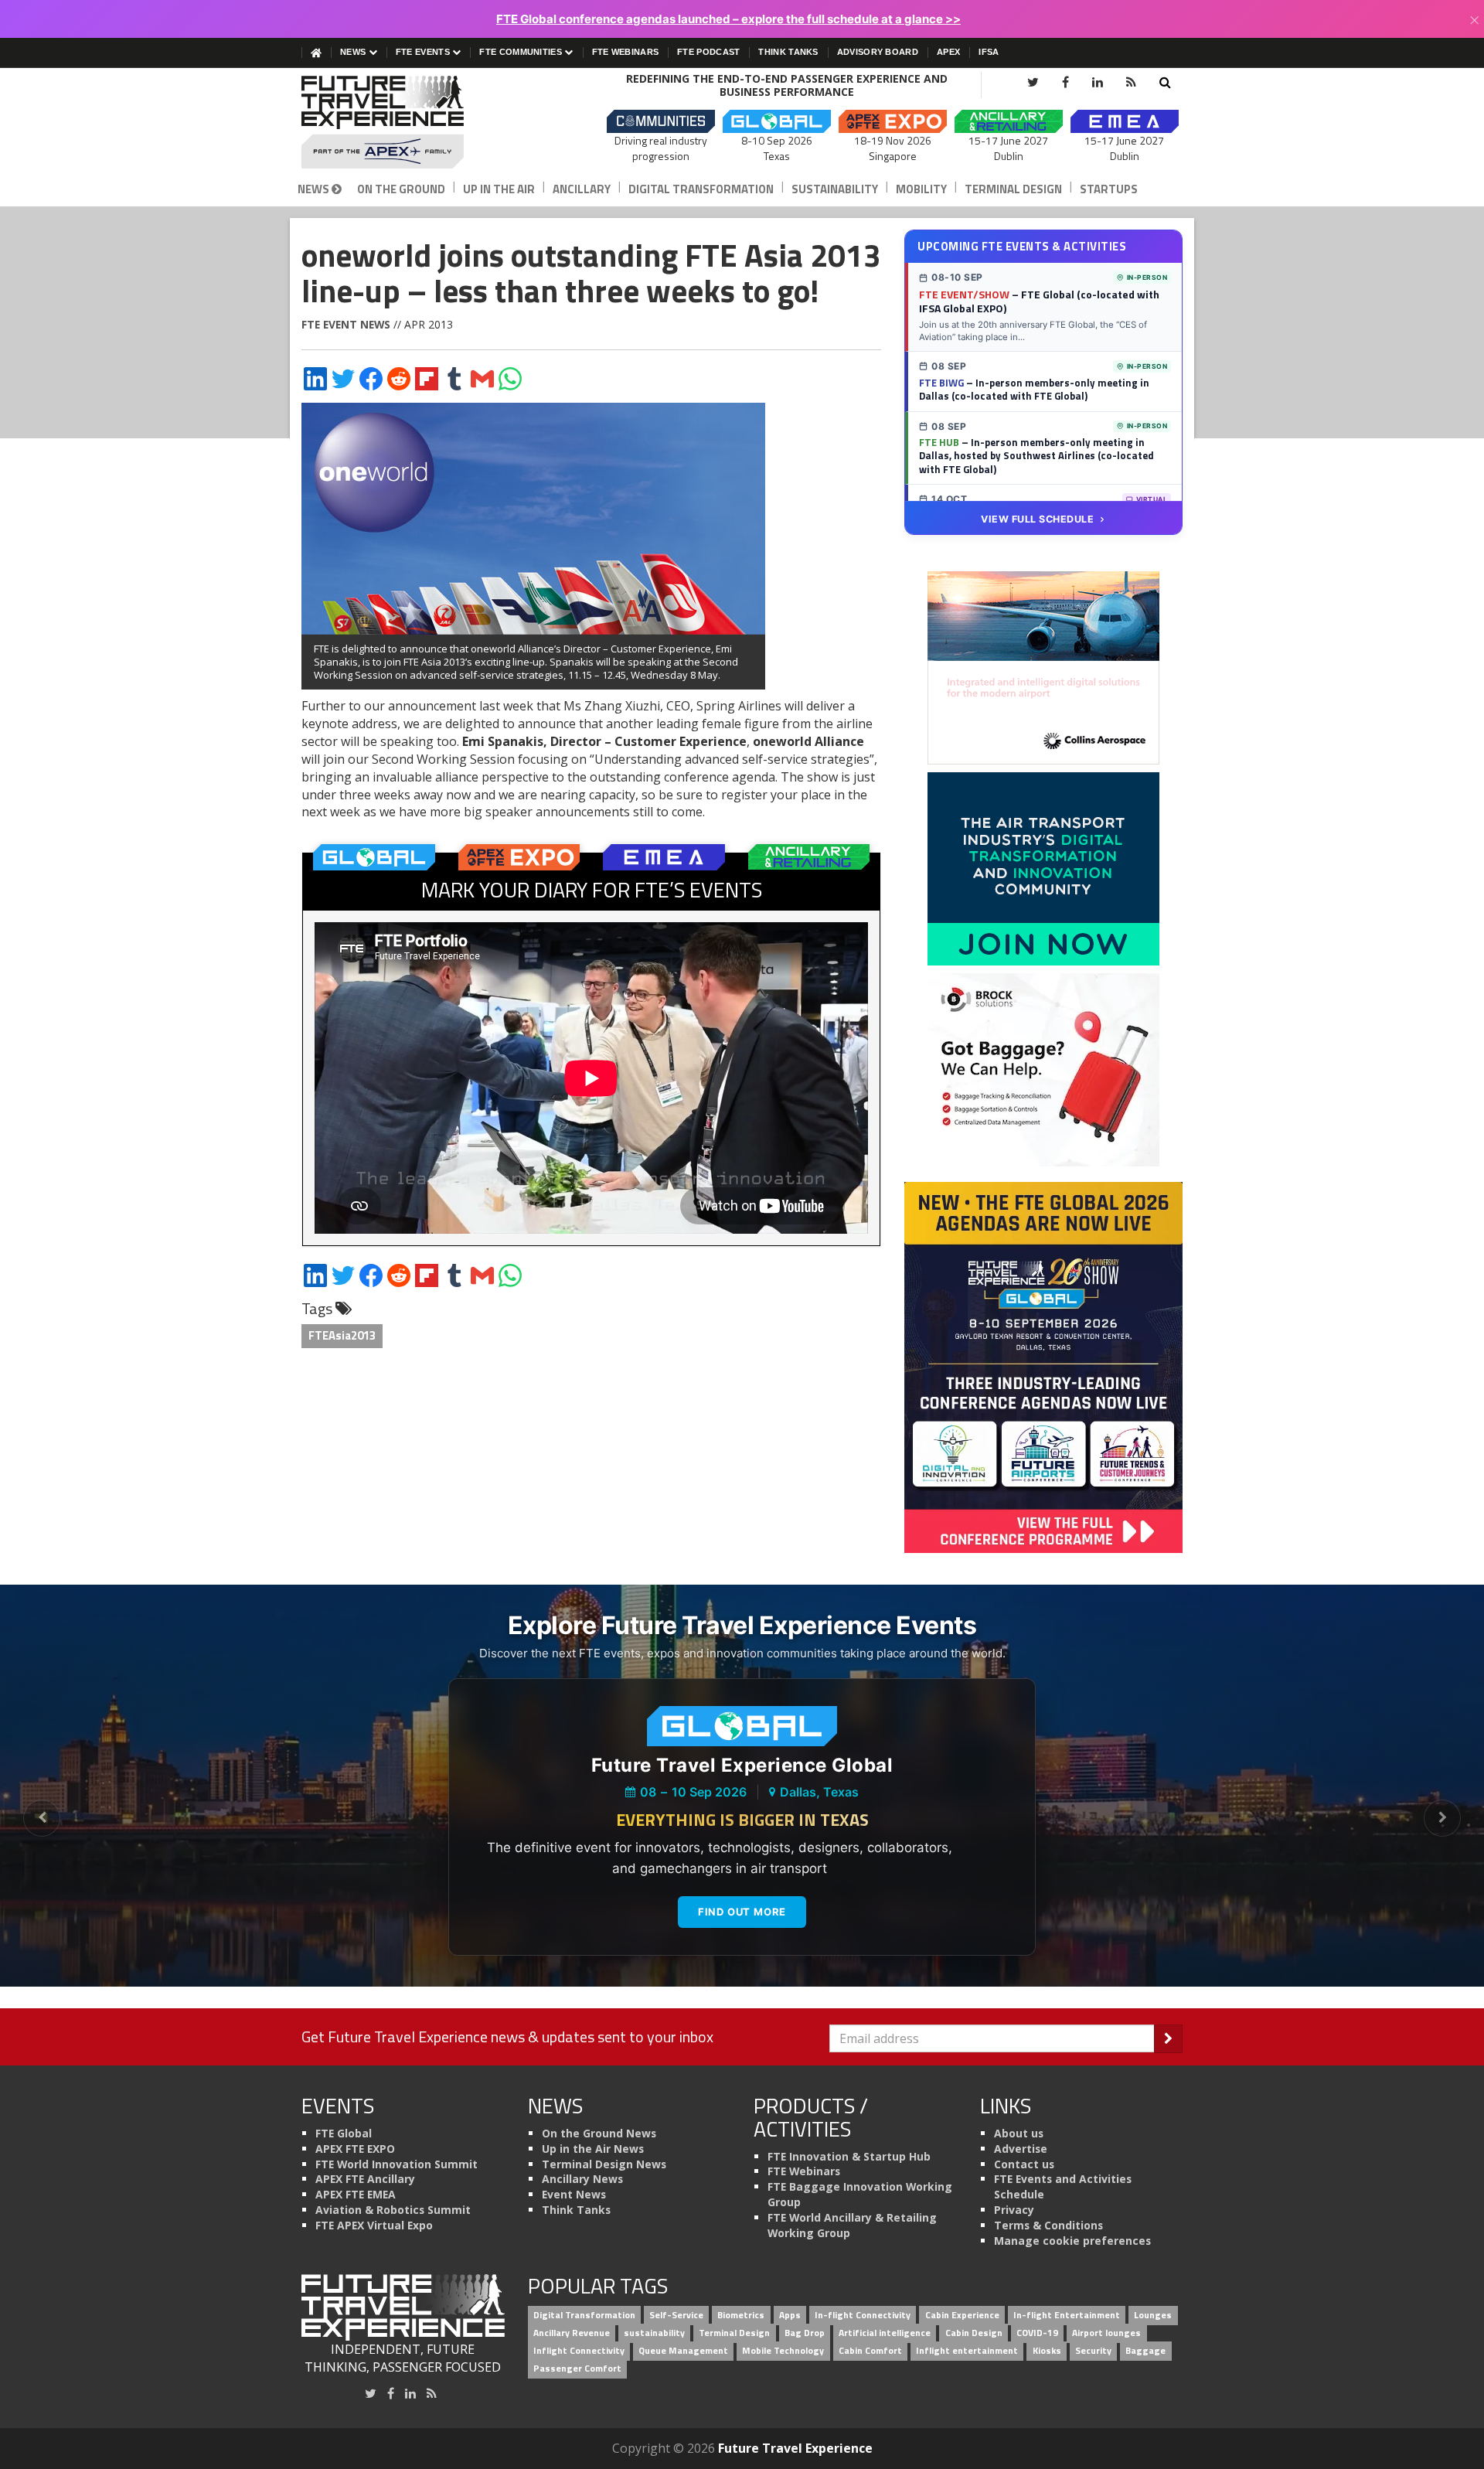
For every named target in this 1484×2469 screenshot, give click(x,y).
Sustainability (835, 189)
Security (1093, 2350)
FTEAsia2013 (342, 1335)
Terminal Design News (604, 2164)
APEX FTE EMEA (356, 2194)
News (354, 52)
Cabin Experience (962, 2316)
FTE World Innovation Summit (397, 2164)
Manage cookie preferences (1072, 2241)
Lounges (1153, 2316)
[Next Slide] (1442, 1818)
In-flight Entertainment (1067, 2316)
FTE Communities (522, 52)
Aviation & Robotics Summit (393, 2210)
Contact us (1024, 2164)
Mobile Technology (783, 2350)
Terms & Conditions (1048, 2225)
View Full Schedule (1037, 519)
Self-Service (676, 2316)
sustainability (654, 2333)
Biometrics (741, 2316)
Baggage (1145, 2350)
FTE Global (344, 2133)
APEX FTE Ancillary (365, 2179)
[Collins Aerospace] (1043, 667)
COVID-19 (1037, 2333)
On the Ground (401, 189)
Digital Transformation (701, 189)
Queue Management (683, 2350)
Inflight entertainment (967, 2350)
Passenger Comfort (577, 2368)
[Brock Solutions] (1043, 1069)
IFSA (989, 52)
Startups (1109, 189)
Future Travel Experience (795, 2448)
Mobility (921, 189)
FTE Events (424, 52)
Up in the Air (499, 189)
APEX (948, 52)
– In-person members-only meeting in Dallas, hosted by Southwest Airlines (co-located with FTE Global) (1036, 456)
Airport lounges (1106, 2333)
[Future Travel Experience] (403, 122)
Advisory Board (878, 52)
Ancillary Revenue (572, 2333)
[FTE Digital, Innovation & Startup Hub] (1043, 868)
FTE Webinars (626, 52)
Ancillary (582, 189)
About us (1019, 2133)
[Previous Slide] (42, 1818)
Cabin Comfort (870, 2350)
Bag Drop (805, 2333)
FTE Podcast (708, 52)
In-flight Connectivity (863, 2316)
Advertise (1021, 2149)
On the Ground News (599, 2133)
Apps (790, 2316)
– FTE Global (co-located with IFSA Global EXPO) (1039, 301)
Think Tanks (788, 52)
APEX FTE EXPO (355, 2149)
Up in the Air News (593, 2149)
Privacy (1014, 2210)
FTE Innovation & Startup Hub (849, 2156)
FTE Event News (346, 324)
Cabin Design (974, 2333)
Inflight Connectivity (579, 2350)
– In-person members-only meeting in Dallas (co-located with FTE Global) (1034, 390)
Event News (574, 2194)
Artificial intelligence (885, 2333)
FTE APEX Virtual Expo (374, 2225)
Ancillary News (582, 2179)
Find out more (742, 1912)
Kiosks (1047, 2350)
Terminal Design (1013, 189)
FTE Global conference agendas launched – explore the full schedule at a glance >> (728, 19)
